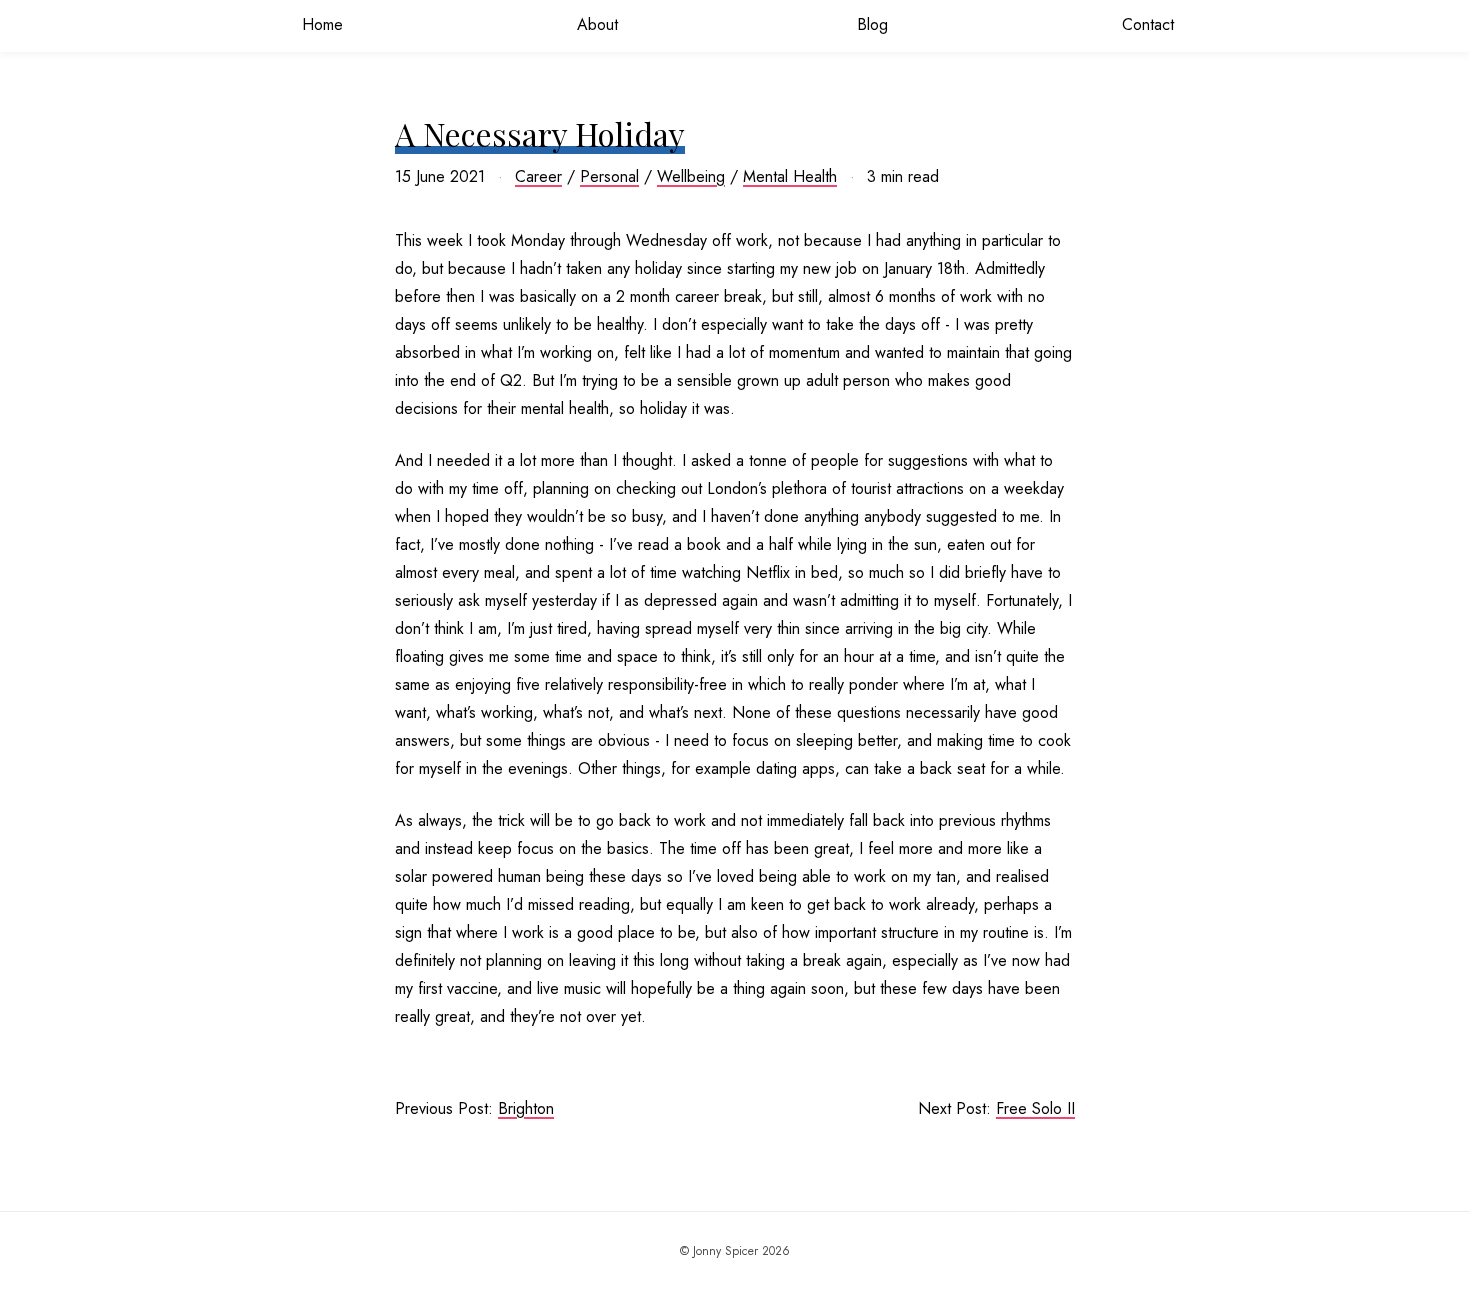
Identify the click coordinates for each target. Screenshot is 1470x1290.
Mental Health (790, 176)
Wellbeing (691, 176)
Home (322, 24)
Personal (609, 176)
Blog (872, 24)
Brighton (526, 1108)
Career (538, 176)
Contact (1148, 24)
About (597, 24)
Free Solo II (1035, 1108)
